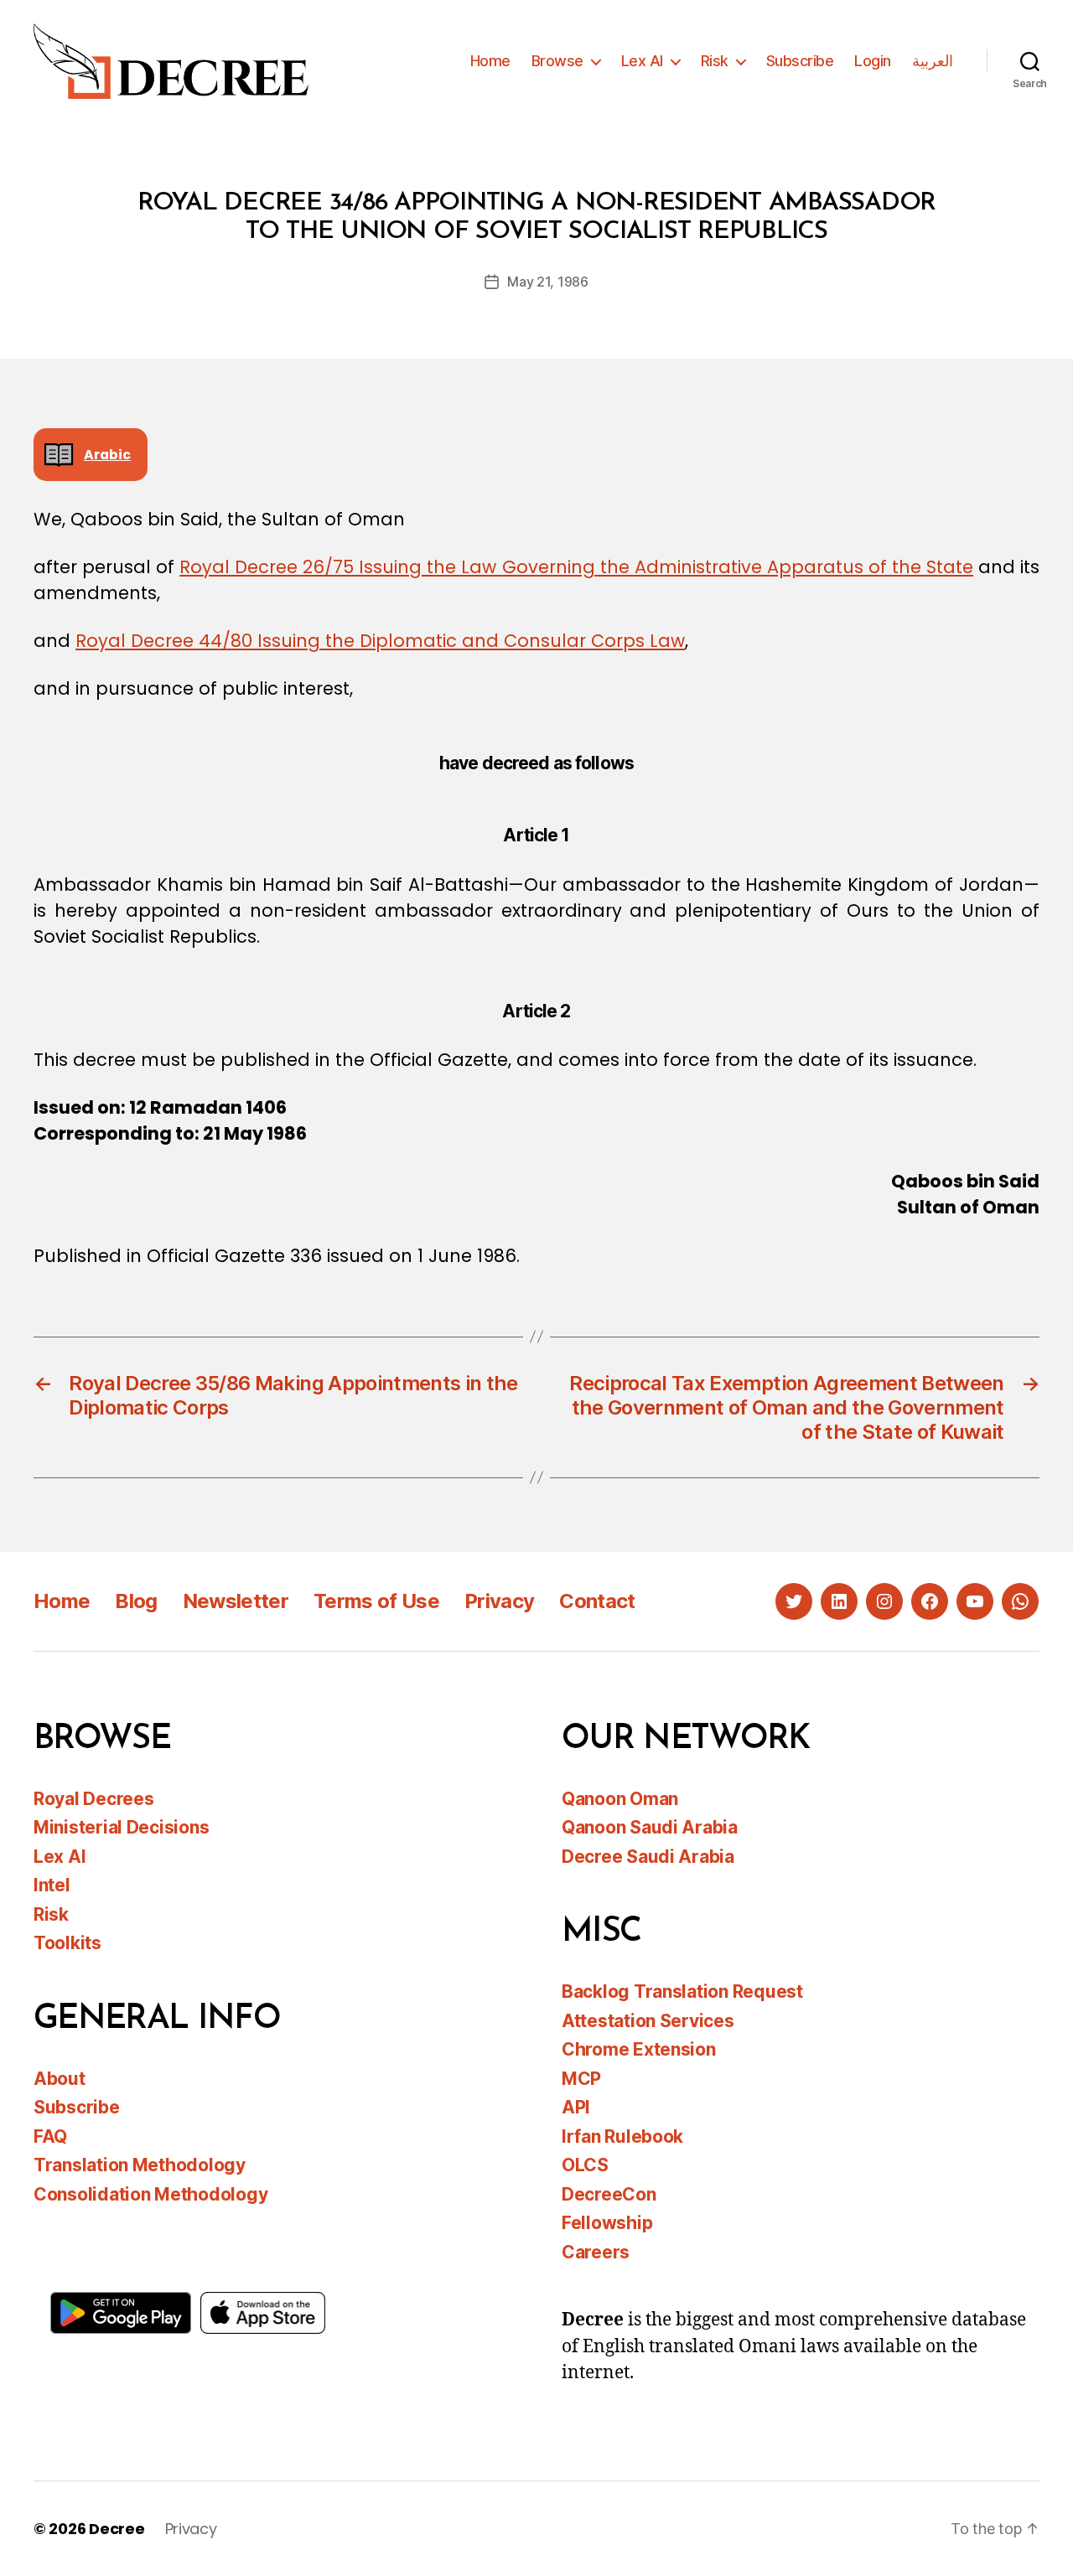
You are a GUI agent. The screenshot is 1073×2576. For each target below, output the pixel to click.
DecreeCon (609, 2194)
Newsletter (236, 1601)
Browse (557, 61)
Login (873, 61)
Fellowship (607, 2223)
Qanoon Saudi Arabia (650, 1827)
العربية (933, 61)
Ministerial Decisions (121, 1827)
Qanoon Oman (620, 1799)
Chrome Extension (639, 2049)
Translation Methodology (140, 2165)
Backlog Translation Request (682, 1991)
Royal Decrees (94, 1799)
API (576, 2107)
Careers (596, 2252)
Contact (597, 1601)
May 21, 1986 (548, 282)
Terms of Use (376, 1601)
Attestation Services (648, 2021)
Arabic (107, 455)
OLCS (585, 2165)
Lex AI (642, 61)
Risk (715, 61)
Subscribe (800, 61)
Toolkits (67, 1943)
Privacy (499, 1601)
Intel (52, 1885)
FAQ (50, 2136)
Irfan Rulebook (622, 2136)
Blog (136, 1601)
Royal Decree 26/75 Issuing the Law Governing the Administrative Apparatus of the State (576, 567)
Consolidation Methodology (150, 2194)
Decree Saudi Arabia (648, 1857)
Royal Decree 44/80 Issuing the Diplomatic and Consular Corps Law (380, 641)
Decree (117, 2529)
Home (490, 61)
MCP (581, 2079)
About (60, 2079)
